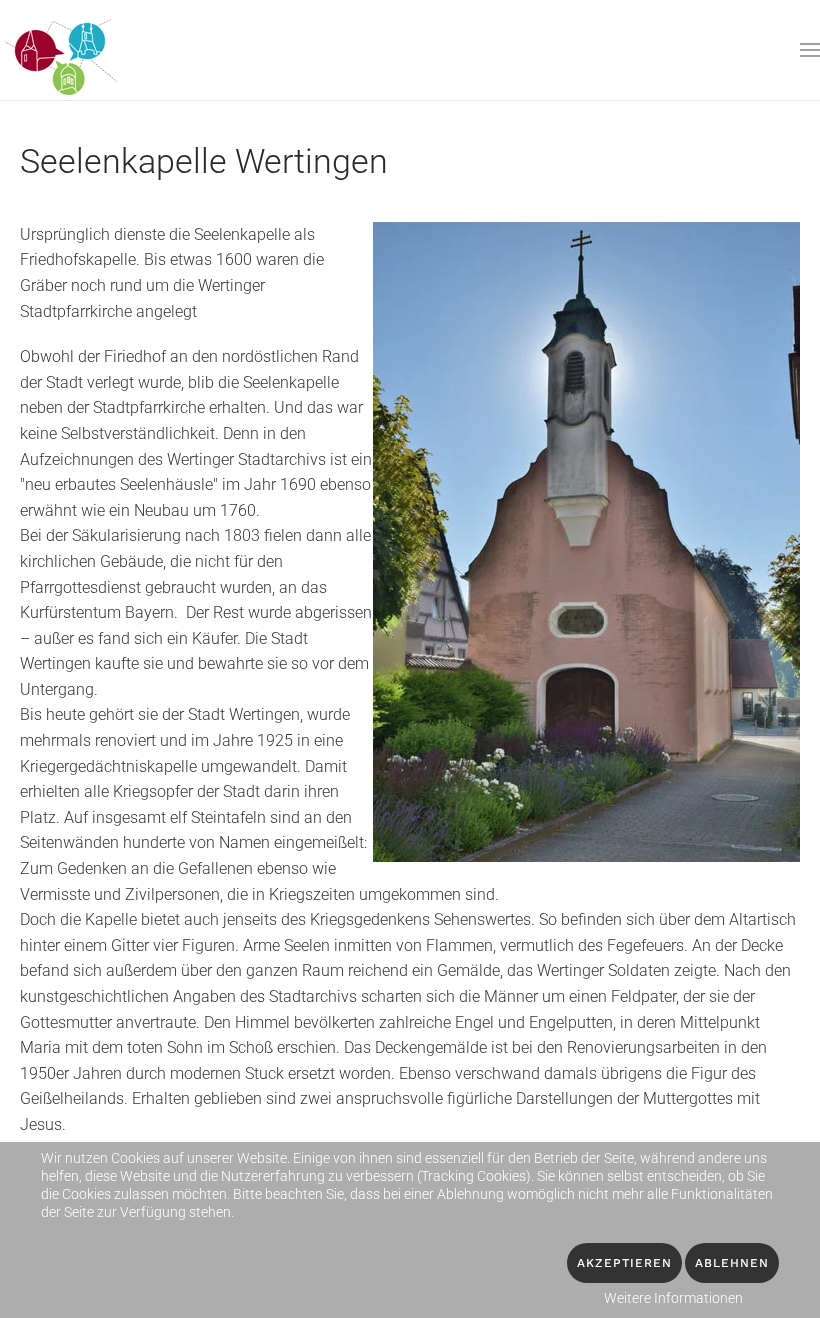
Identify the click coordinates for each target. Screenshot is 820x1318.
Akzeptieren (624, 1263)
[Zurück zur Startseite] (63, 50)
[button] (810, 50)
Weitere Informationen (673, 1298)
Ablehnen (732, 1263)
